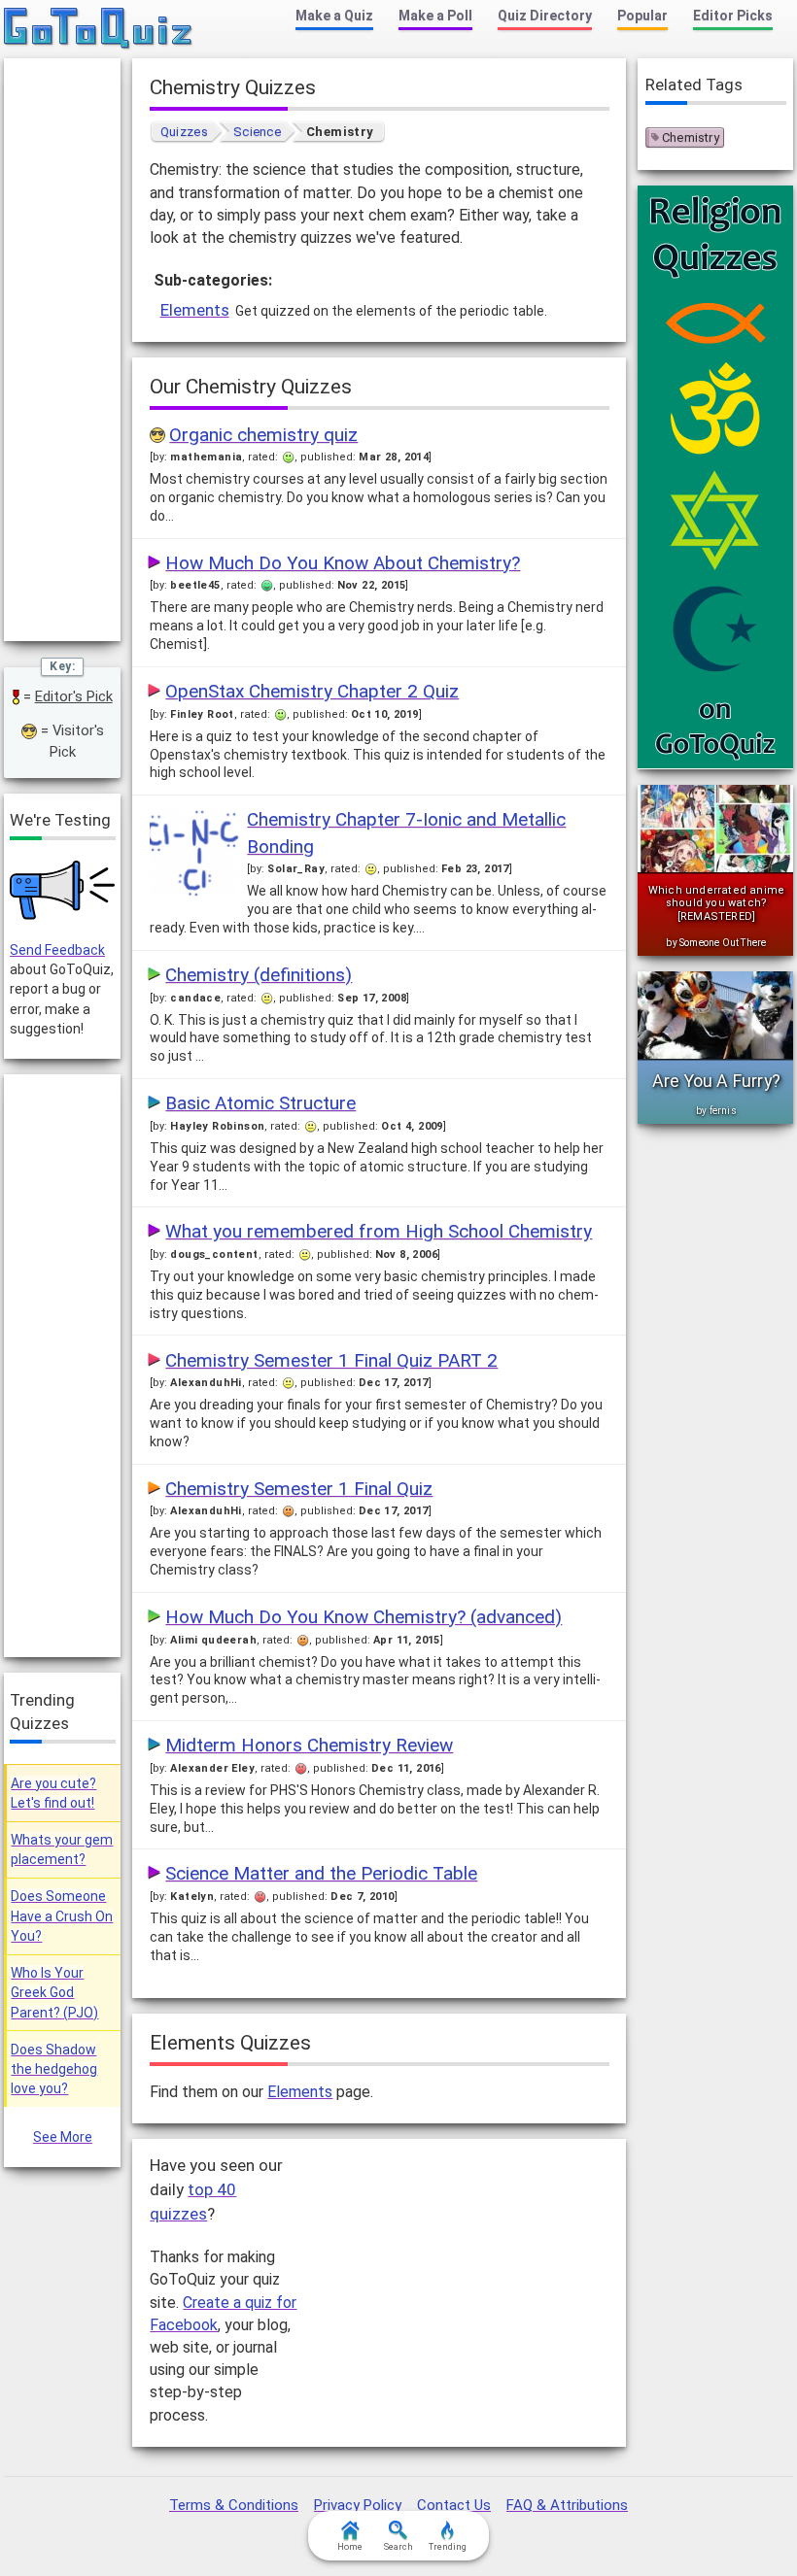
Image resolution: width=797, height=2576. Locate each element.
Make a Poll (435, 16)
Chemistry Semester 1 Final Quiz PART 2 (331, 1360)
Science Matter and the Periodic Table (321, 1873)
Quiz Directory (545, 16)
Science (257, 132)
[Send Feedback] (62, 890)
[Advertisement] (464, 2266)
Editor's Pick (74, 696)
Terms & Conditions (234, 2505)
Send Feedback (57, 950)
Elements (195, 310)
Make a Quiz (334, 16)
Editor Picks (733, 16)
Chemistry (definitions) (259, 975)
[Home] (99, 29)
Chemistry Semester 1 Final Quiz (299, 1489)
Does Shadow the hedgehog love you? (54, 2069)
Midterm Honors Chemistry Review (309, 1745)
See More (63, 2137)
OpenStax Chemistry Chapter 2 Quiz (312, 691)
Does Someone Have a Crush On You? (62, 1916)
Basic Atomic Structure (260, 1103)
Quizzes (184, 132)
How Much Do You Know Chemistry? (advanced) (364, 1617)
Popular (642, 16)
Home (350, 2547)
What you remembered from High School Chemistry (379, 1231)
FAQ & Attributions (567, 2505)
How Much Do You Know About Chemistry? (343, 563)
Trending (448, 2547)
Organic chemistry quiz (263, 435)
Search (398, 2547)
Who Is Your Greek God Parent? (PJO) (54, 1993)
